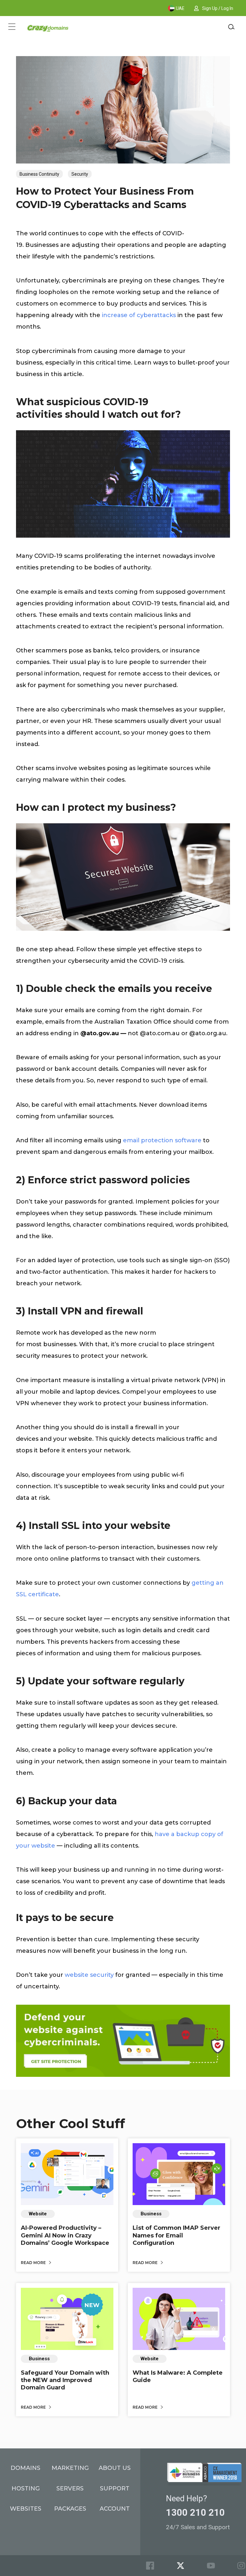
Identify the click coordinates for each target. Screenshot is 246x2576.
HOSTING (26, 2488)
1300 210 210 (195, 2513)
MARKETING (70, 2468)
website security (89, 1975)
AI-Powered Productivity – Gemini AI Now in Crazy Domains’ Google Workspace (65, 2235)
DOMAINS (25, 2468)
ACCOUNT (115, 2509)
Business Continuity (39, 174)
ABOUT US (115, 2468)
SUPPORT (115, 2488)
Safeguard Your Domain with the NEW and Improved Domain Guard (65, 2380)
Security (80, 174)
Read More (34, 2263)
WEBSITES (26, 2509)
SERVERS (70, 2488)
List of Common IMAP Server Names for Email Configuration (176, 2235)
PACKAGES (70, 2509)
